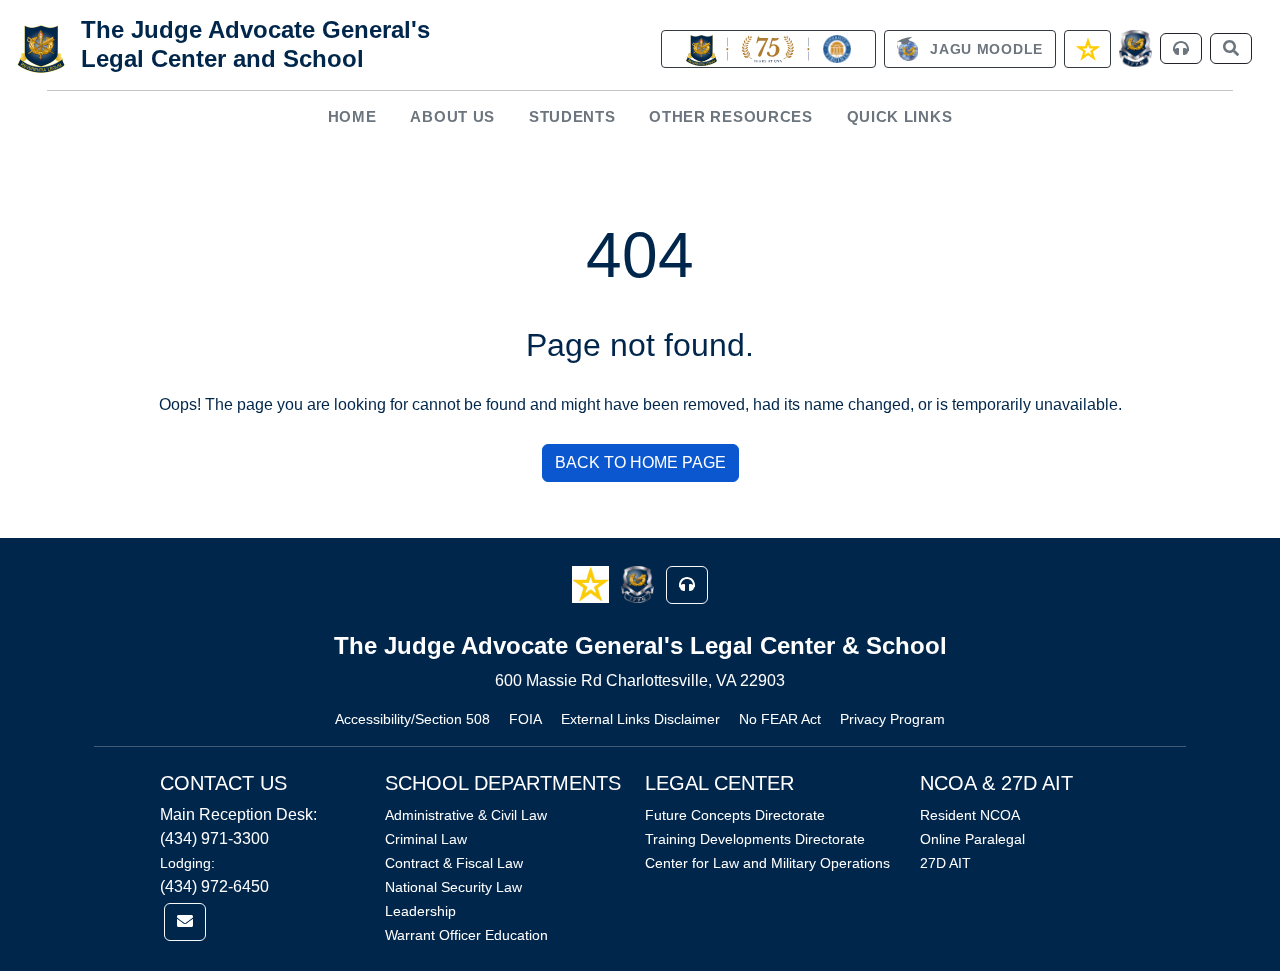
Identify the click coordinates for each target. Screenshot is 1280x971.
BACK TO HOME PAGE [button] (640, 462)
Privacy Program (892, 719)
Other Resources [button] (731, 116)
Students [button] (572, 116)
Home (352, 116)
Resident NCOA (970, 815)
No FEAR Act (780, 719)
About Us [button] (452, 116)
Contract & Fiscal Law (454, 863)
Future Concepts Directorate (735, 815)
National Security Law (453, 887)
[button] (592, 583)
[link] (768, 49)
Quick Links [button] (900, 116)
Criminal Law (426, 839)
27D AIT (945, 863)
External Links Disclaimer (640, 719)
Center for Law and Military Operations (767, 863)
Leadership (420, 911)
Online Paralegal (972, 839)
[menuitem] (352, 117)
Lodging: (187, 863)
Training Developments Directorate (755, 839)
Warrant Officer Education (466, 935)
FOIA (525, 719)
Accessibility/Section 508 (412, 719)
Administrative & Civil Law (466, 815)
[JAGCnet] (1135, 48)
